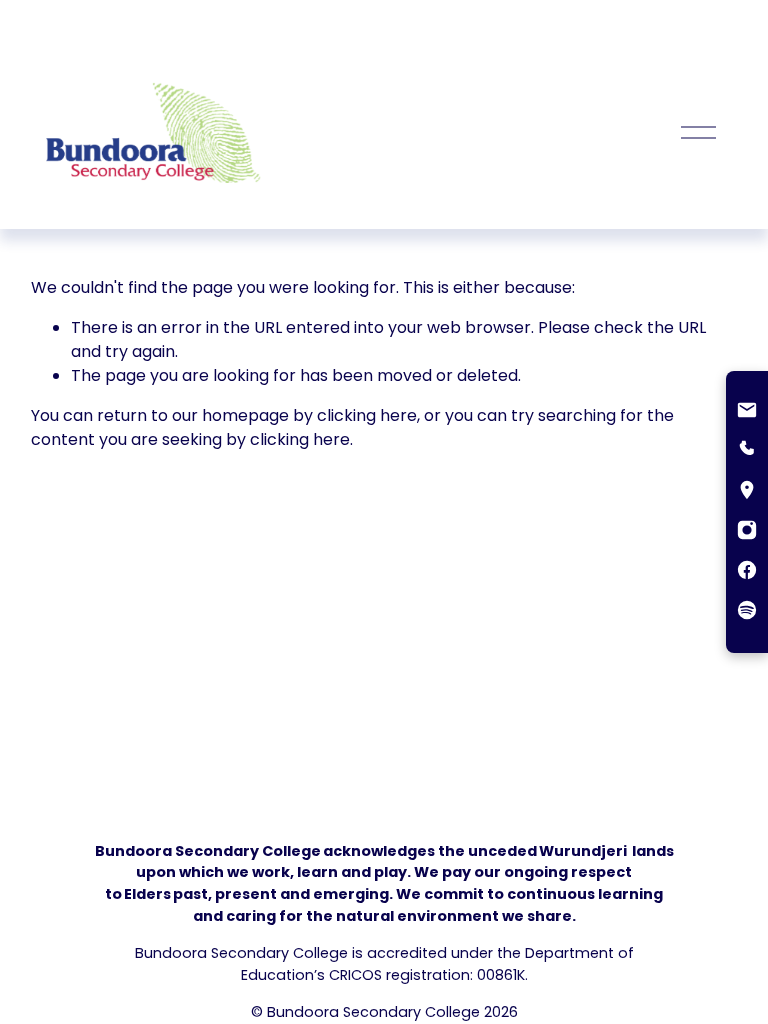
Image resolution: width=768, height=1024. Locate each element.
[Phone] (747, 452)
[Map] (747, 492)
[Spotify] (747, 612)
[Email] (747, 412)
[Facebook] (747, 572)
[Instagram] (747, 532)
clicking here (367, 415)
